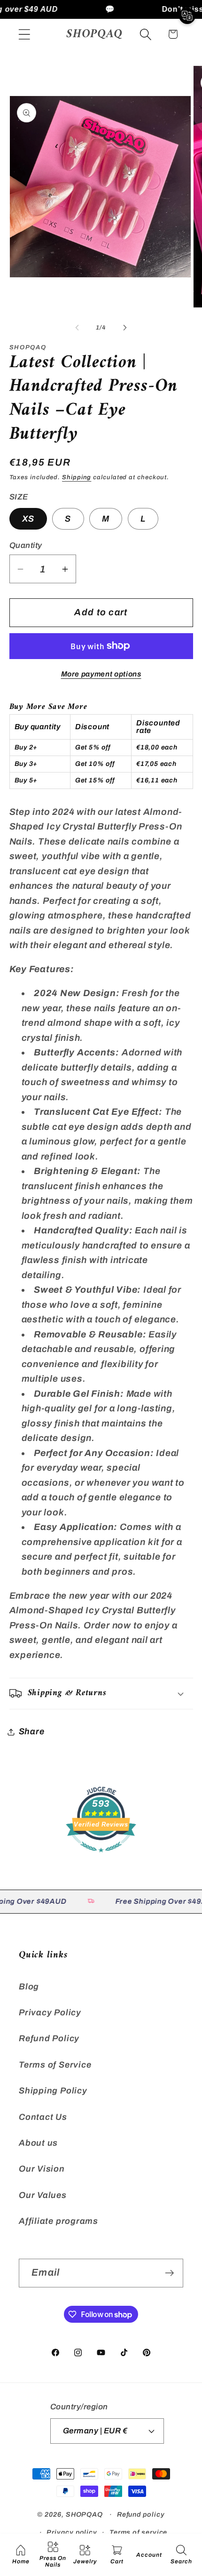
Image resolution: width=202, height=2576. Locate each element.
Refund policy (141, 2514)
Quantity (26, 545)
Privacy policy (72, 2532)
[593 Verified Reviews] (101, 1856)
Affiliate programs (58, 2221)
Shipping (77, 477)
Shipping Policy (53, 2091)
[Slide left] (77, 328)
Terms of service (139, 2532)
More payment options (101, 674)
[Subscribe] (169, 2273)
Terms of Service (55, 2065)
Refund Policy (49, 2038)
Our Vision (42, 2169)
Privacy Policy (50, 2012)
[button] (24, 34)
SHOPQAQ (84, 2514)
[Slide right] (125, 328)
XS (28, 519)
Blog (29, 1987)
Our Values (43, 2195)
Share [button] (32, 1731)
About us (38, 2143)
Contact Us (43, 2117)
